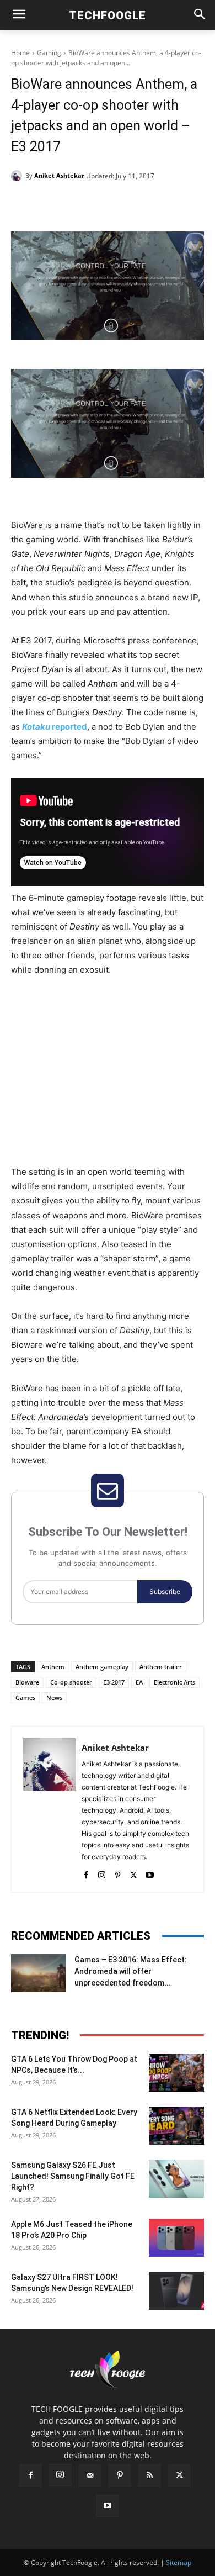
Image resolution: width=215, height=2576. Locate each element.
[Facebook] (57, 204)
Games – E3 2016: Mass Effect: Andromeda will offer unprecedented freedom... (131, 1971)
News (54, 1698)
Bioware (27, 1682)
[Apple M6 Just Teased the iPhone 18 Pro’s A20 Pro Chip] (176, 2238)
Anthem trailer (161, 1667)
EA (139, 1682)
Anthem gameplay (102, 1667)
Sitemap (179, 2562)
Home (20, 53)
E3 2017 (114, 1682)
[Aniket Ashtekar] (18, 176)
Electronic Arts (174, 1682)
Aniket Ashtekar (59, 175)
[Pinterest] (108, 204)
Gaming (49, 53)
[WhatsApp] (133, 204)
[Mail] (90, 2475)
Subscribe (165, 1591)
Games (25, 1698)
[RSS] (149, 2475)
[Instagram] (102, 1873)
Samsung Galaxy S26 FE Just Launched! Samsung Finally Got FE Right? (73, 2176)
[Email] (158, 204)
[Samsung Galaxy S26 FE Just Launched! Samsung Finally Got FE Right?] (176, 2179)
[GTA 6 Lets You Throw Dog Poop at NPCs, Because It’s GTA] (176, 2073)
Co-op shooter (71, 1682)
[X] (82, 204)
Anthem (53, 1667)
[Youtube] (150, 1873)
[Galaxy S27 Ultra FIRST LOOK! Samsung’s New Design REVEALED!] (176, 2291)
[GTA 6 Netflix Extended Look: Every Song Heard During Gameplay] (176, 2126)
